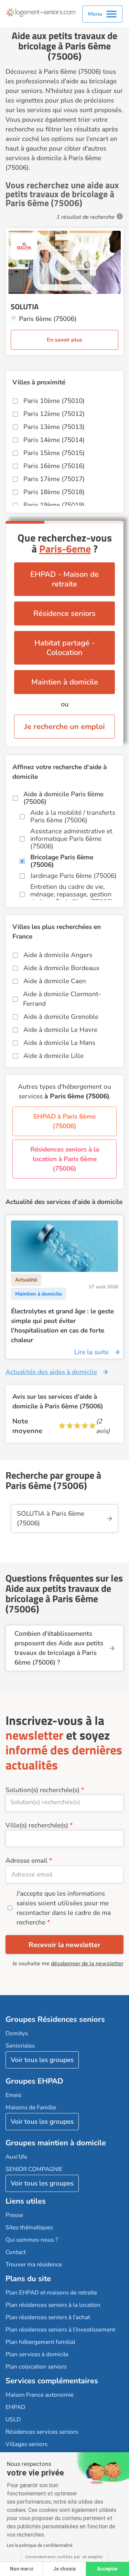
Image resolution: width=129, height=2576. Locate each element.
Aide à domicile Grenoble (61, 1017)
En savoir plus (64, 340)
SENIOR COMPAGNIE (34, 2169)
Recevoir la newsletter (64, 1945)
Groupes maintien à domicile (56, 2143)
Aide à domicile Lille (53, 1056)
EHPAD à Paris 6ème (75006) (64, 1121)
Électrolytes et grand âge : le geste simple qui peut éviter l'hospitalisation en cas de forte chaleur (62, 1326)
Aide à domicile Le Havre (60, 1030)
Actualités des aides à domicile (51, 1372)
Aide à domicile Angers (58, 955)
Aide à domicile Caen (55, 981)
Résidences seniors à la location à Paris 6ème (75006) (65, 1159)
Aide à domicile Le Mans (59, 1043)
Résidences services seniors (42, 2432)
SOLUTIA (25, 307)
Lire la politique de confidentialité (40, 2545)
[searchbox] (64, 1802)
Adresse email (26, 1861)
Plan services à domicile (37, 2354)
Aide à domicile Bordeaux (61, 968)
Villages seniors (26, 2444)
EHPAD (15, 2407)
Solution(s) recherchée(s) (42, 1790)
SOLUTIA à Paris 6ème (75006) (51, 1518)
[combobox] (64, 1803)
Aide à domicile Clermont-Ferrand (62, 999)
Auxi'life (16, 2157)
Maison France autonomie (40, 2395)
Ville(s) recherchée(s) (37, 1825)
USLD (13, 2419)
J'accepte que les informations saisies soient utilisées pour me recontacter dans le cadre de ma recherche (64, 1908)
